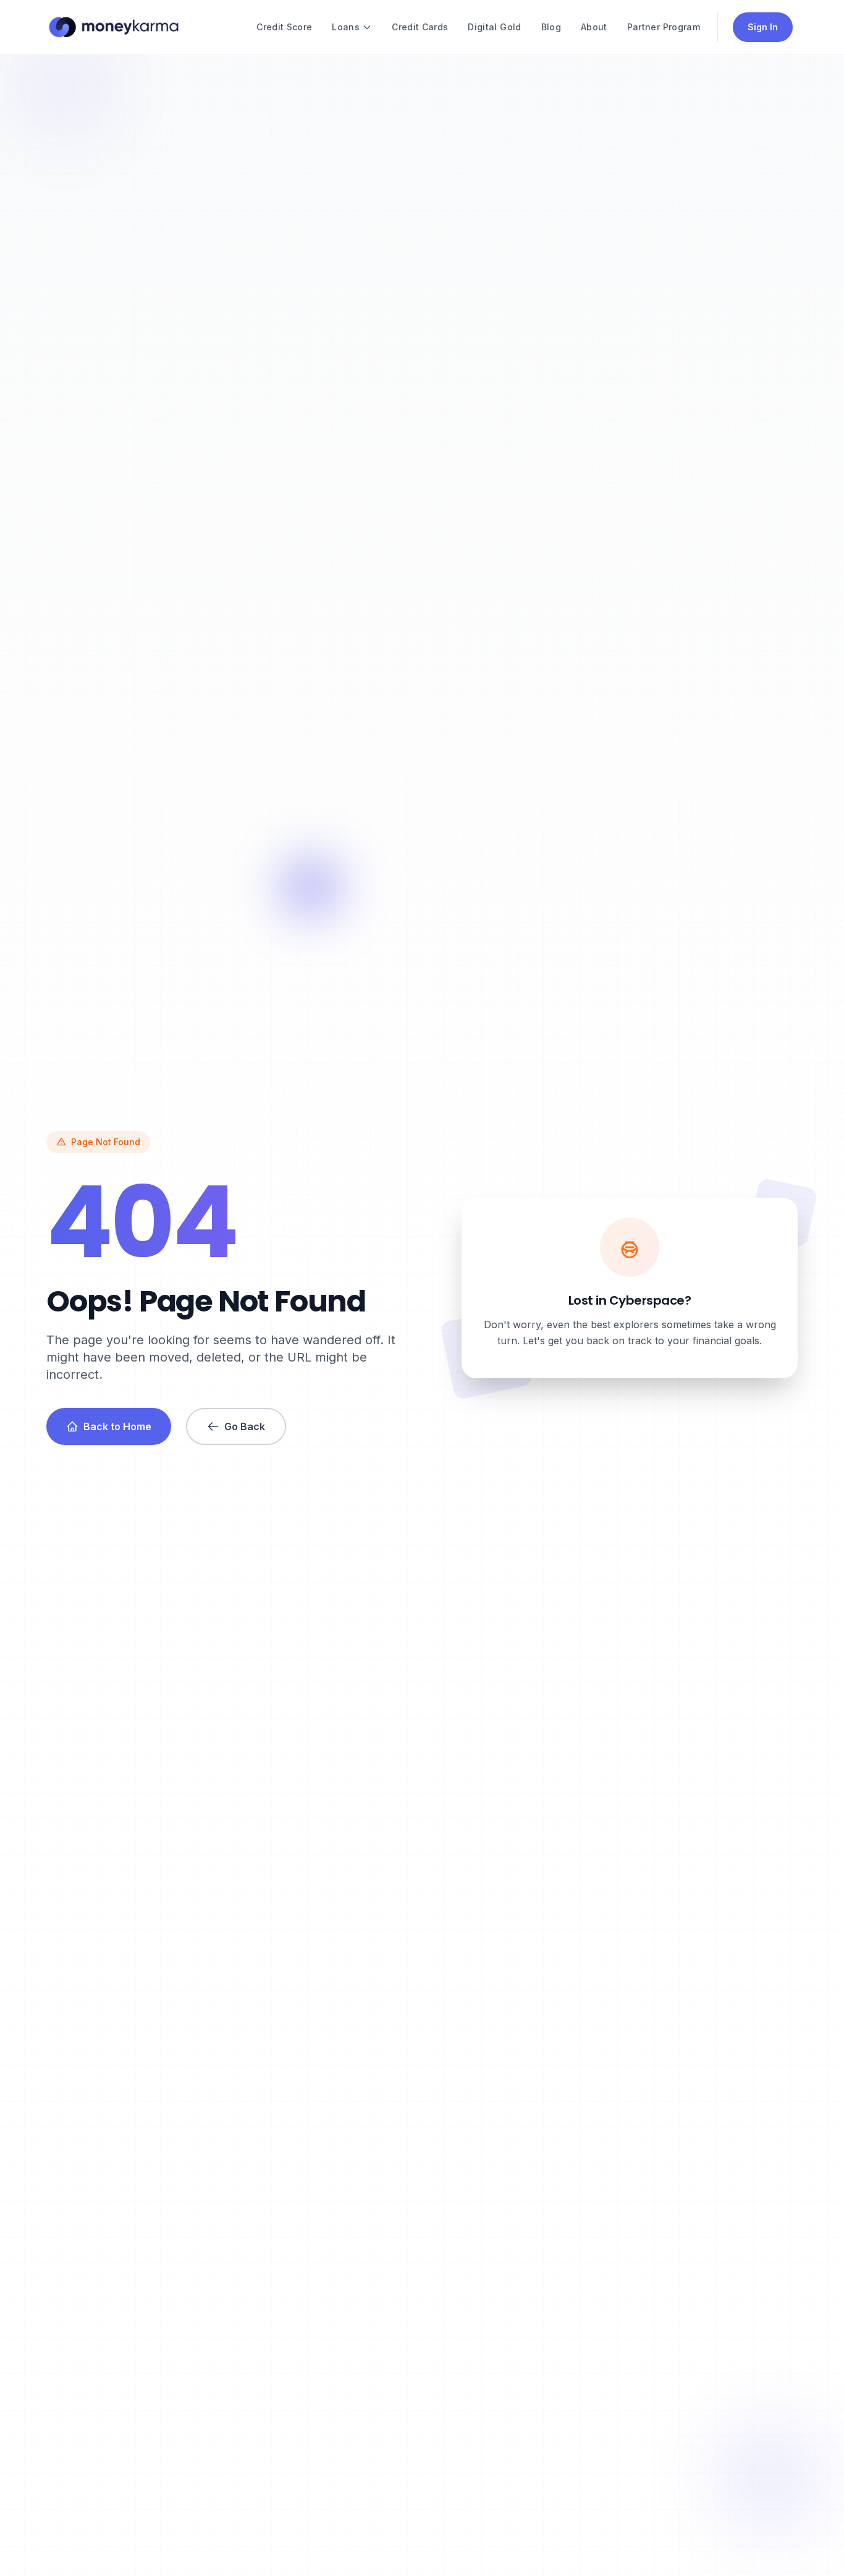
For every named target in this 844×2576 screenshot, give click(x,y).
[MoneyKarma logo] (113, 27)
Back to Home (117, 1426)
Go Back (245, 1426)
